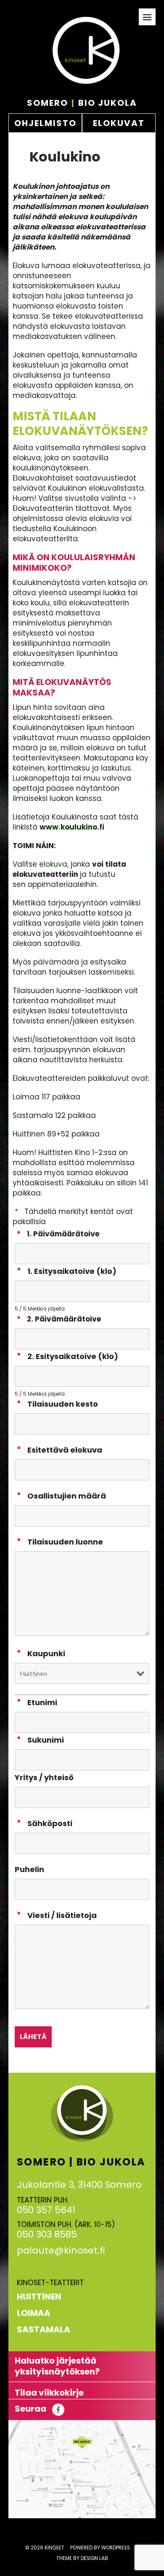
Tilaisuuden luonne (65, 1542)
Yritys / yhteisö (44, 1777)
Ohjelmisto (45, 123)
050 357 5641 (46, 2210)
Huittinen (39, 2297)
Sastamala (44, 2329)
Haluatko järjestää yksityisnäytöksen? (57, 2366)
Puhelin (29, 1869)
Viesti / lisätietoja (62, 1915)
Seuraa (31, 2409)
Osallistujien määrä (67, 1496)
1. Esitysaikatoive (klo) (72, 1271)
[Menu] (147, 17)
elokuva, (54, 864)
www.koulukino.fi (72, 827)
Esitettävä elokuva (65, 1450)
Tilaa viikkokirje (49, 2393)
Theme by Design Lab (82, 2558)
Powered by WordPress (100, 2548)
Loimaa (34, 2313)
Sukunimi (46, 1740)
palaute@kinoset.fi (61, 2250)
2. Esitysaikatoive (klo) (73, 1356)
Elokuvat (119, 123)
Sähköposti (50, 1823)
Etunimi (42, 1702)
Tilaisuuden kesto (63, 1404)
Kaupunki (46, 1653)
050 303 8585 (47, 2234)
